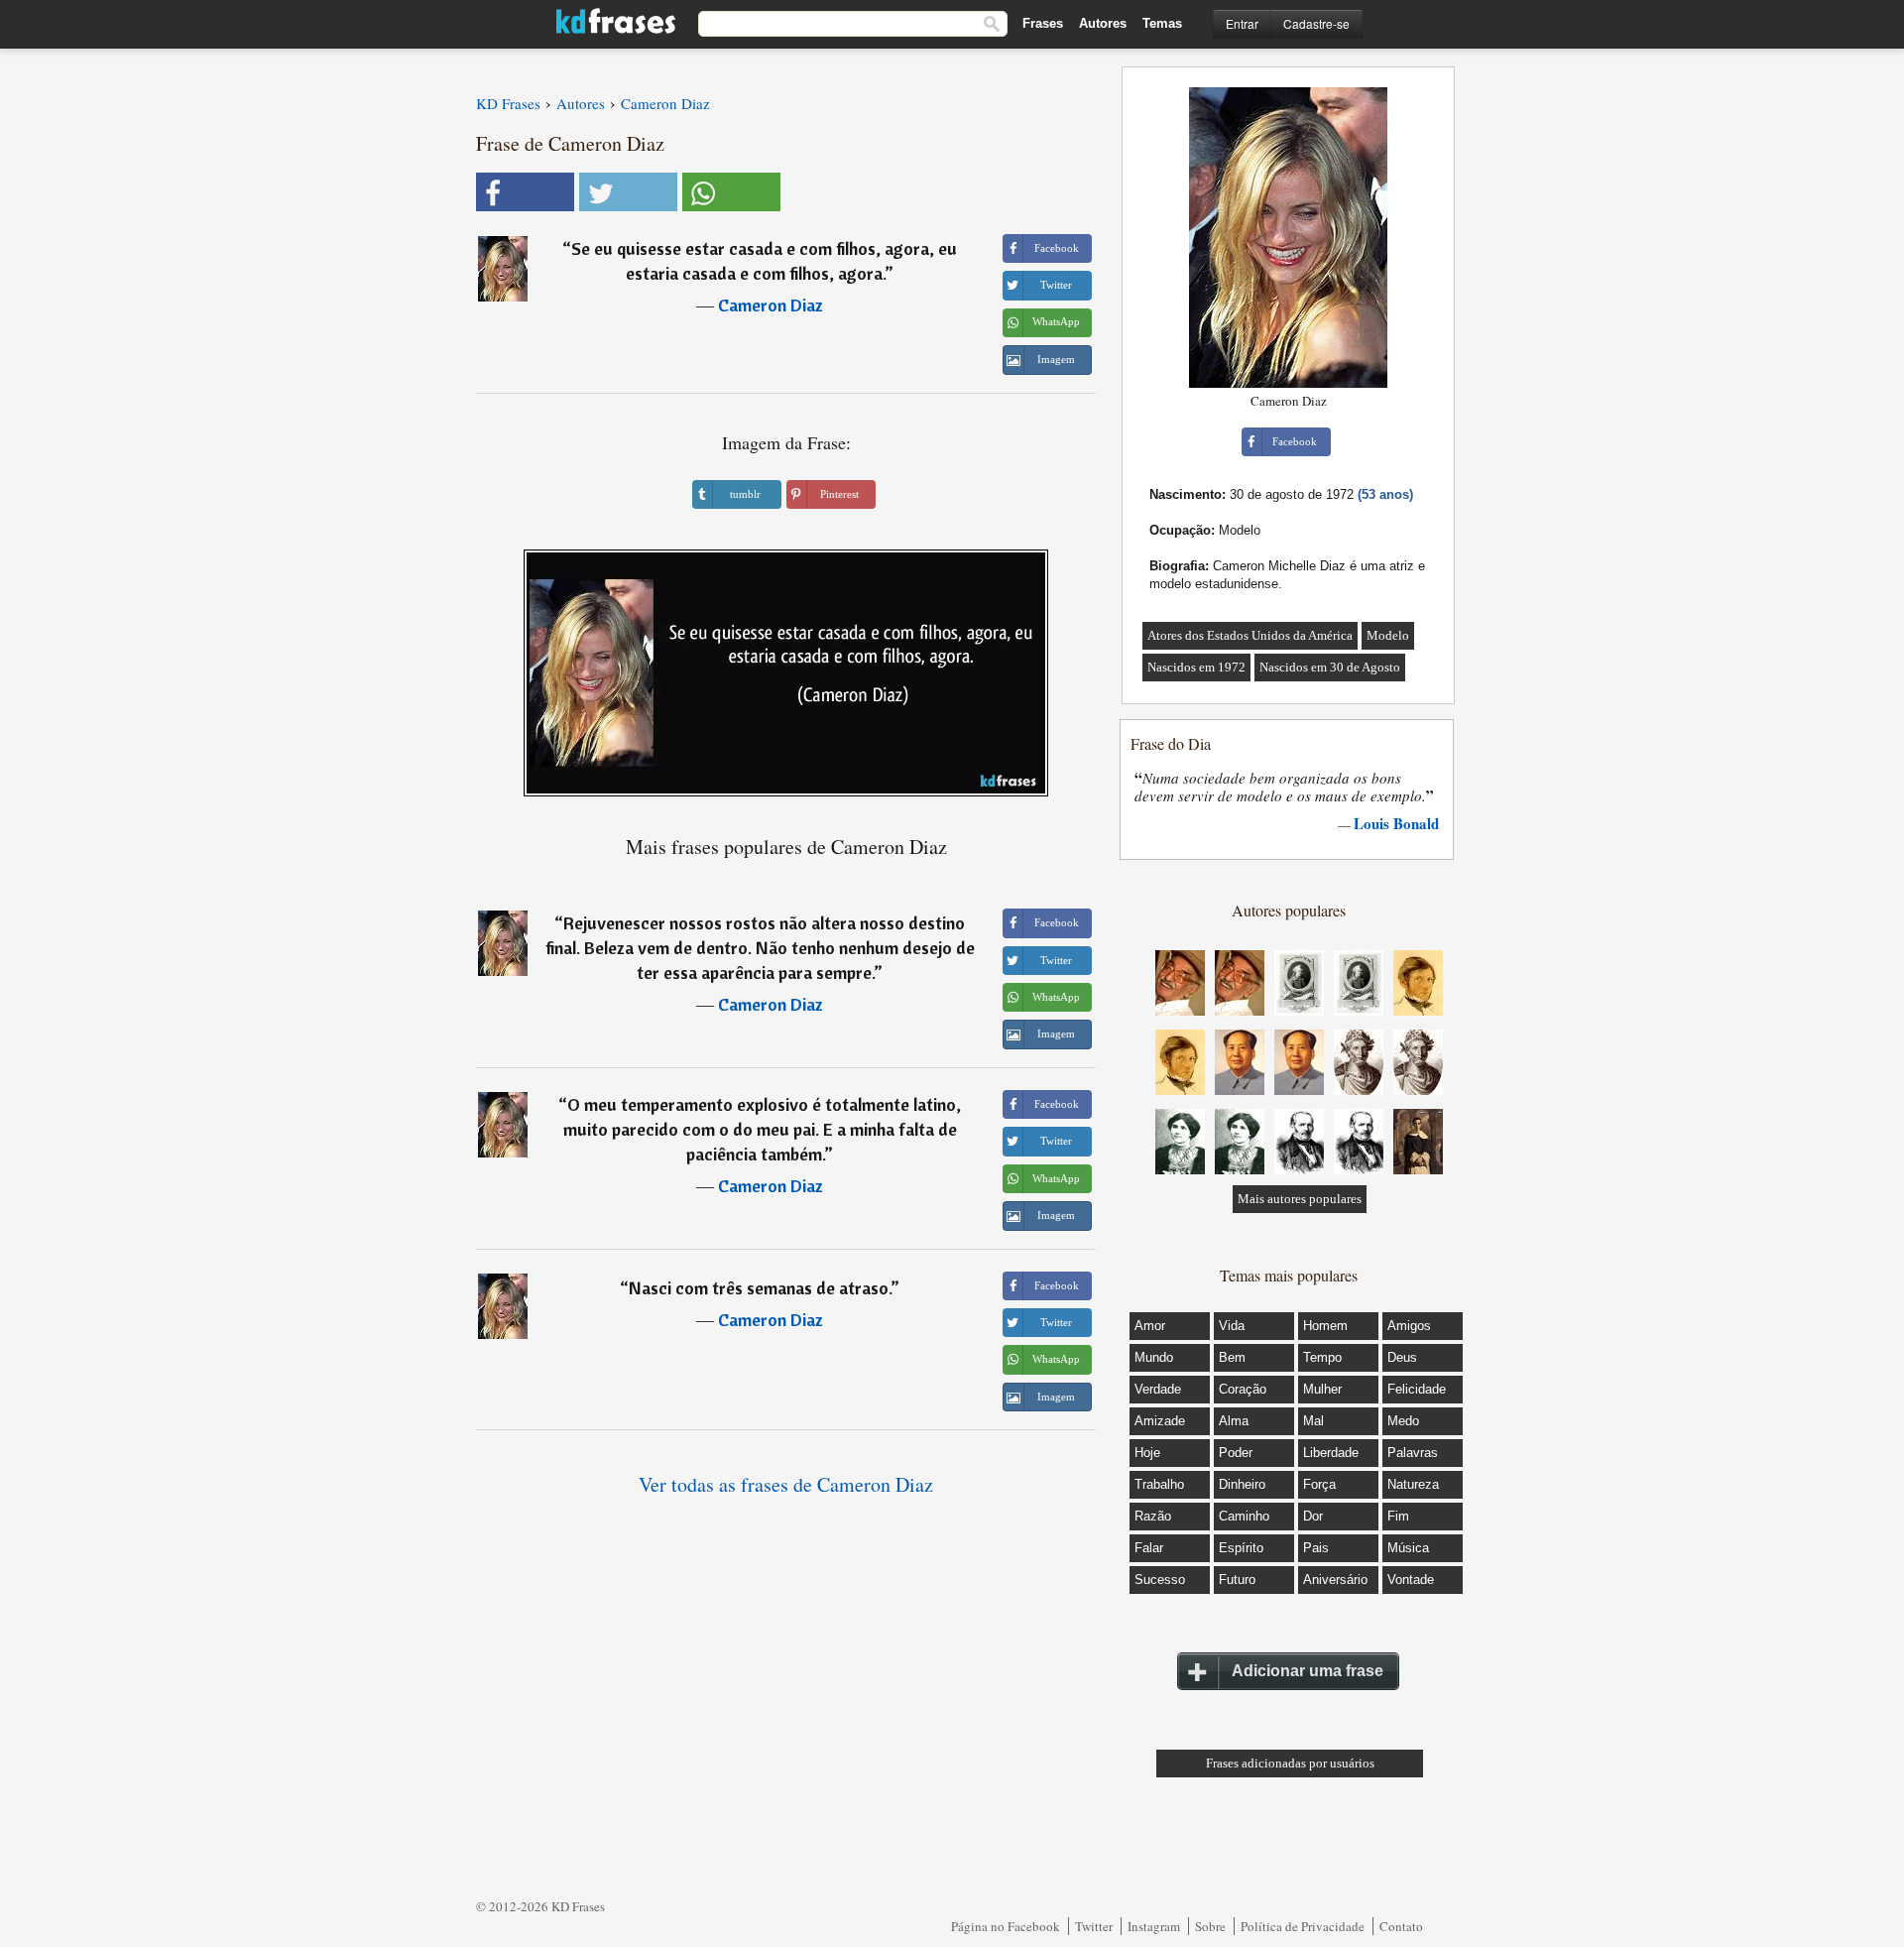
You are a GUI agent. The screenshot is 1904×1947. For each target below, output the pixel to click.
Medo (1403, 1421)
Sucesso (1160, 1580)
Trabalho (1159, 1484)
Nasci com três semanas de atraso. (760, 1288)
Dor (1313, 1516)
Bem (1232, 1357)
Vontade (1411, 1580)
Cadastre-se (1316, 23)
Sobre (1210, 1926)
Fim (1398, 1516)
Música (1408, 1548)
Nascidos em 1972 (1196, 667)
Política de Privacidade (1303, 1926)
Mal (1313, 1421)
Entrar (1242, 23)
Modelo (1388, 635)
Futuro (1237, 1580)
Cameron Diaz (771, 305)
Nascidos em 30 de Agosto (1330, 667)
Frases (1043, 23)
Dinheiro (1242, 1484)
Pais (1316, 1548)
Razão (1153, 1516)
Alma (1234, 1421)
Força (1319, 1484)
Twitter (1094, 1926)
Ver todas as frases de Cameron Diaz (786, 1484)
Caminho (1244, 1516)
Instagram (1154, 1926)
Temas (1162, 23)
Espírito (1241, 1548)
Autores (1103, 23)
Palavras (1413, 1453)
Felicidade (1417, 1389)
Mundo (1154, 1357)
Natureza (1413, 1484)
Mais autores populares (1300, 1199)
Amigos (1409, 1326)
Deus (1402, 1357)
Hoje (1147, 1453)
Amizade (1160, 1421)
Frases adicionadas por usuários (1290, 1763)
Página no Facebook (1006, 1926)
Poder (1236, 1453)
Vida (1232, 1326)
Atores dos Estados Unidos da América (1250, 635)
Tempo (1322, 1357)
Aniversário (1335, 1580)
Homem (1325, 1326)
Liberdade (1331, 1453)
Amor (1150, 1326)
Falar (1149, 1548)
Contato (1401, 1926)
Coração (1243, 1389)
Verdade (1158, 1389)
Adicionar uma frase (1308, 1671)
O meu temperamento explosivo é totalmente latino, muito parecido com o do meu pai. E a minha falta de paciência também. (763, 1129)
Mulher (1322, 1389)
